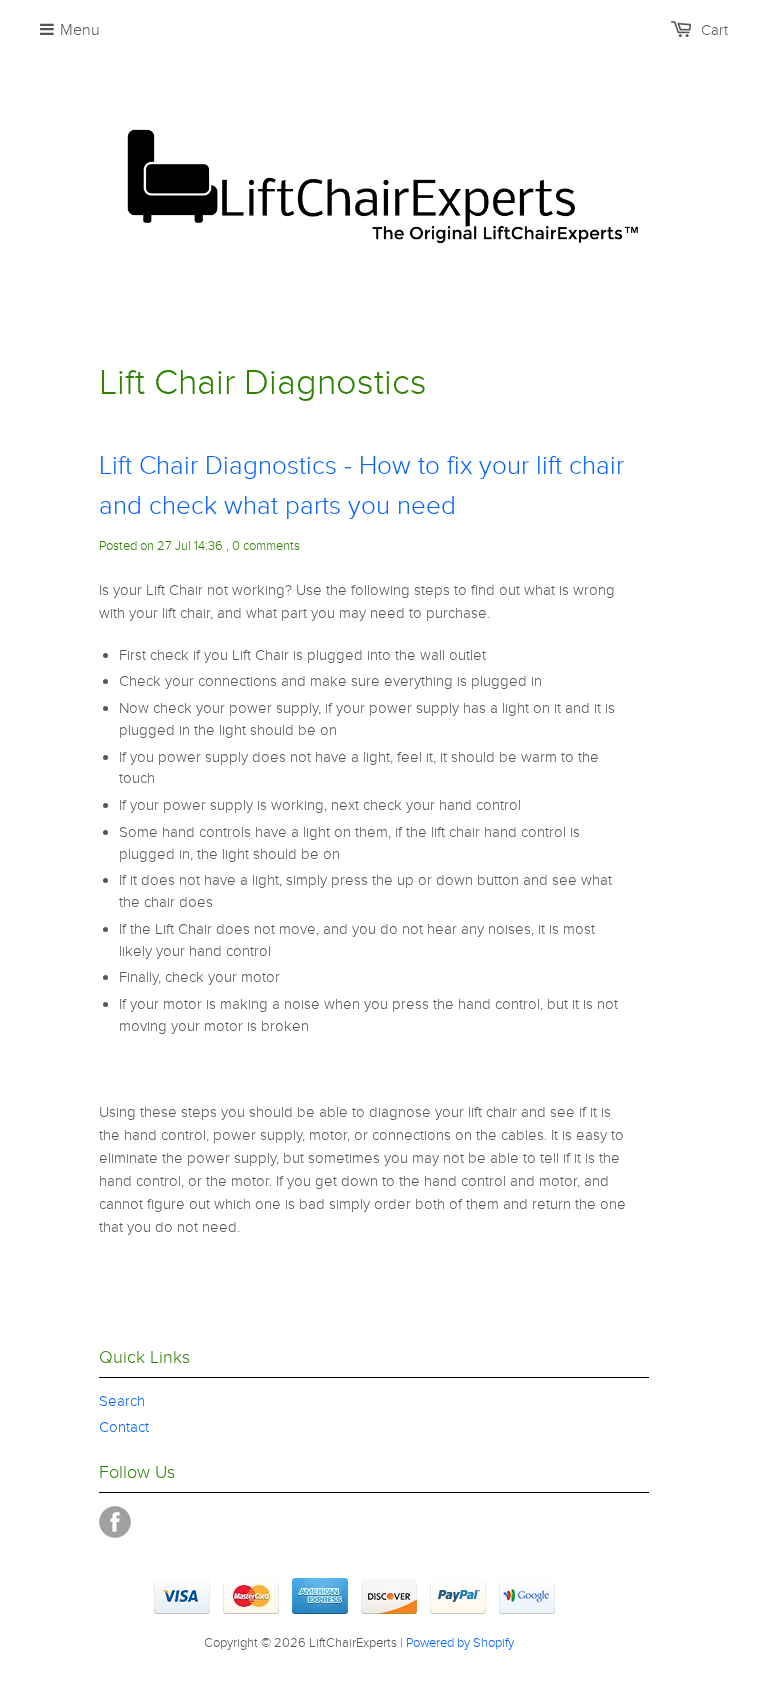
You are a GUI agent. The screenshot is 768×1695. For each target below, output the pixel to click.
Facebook (115, 1522)
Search (122, 1401)
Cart (714, 30)
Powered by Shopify (460, 1643)
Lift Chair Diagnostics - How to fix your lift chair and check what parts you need (361, 485)
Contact (124, 1427)
